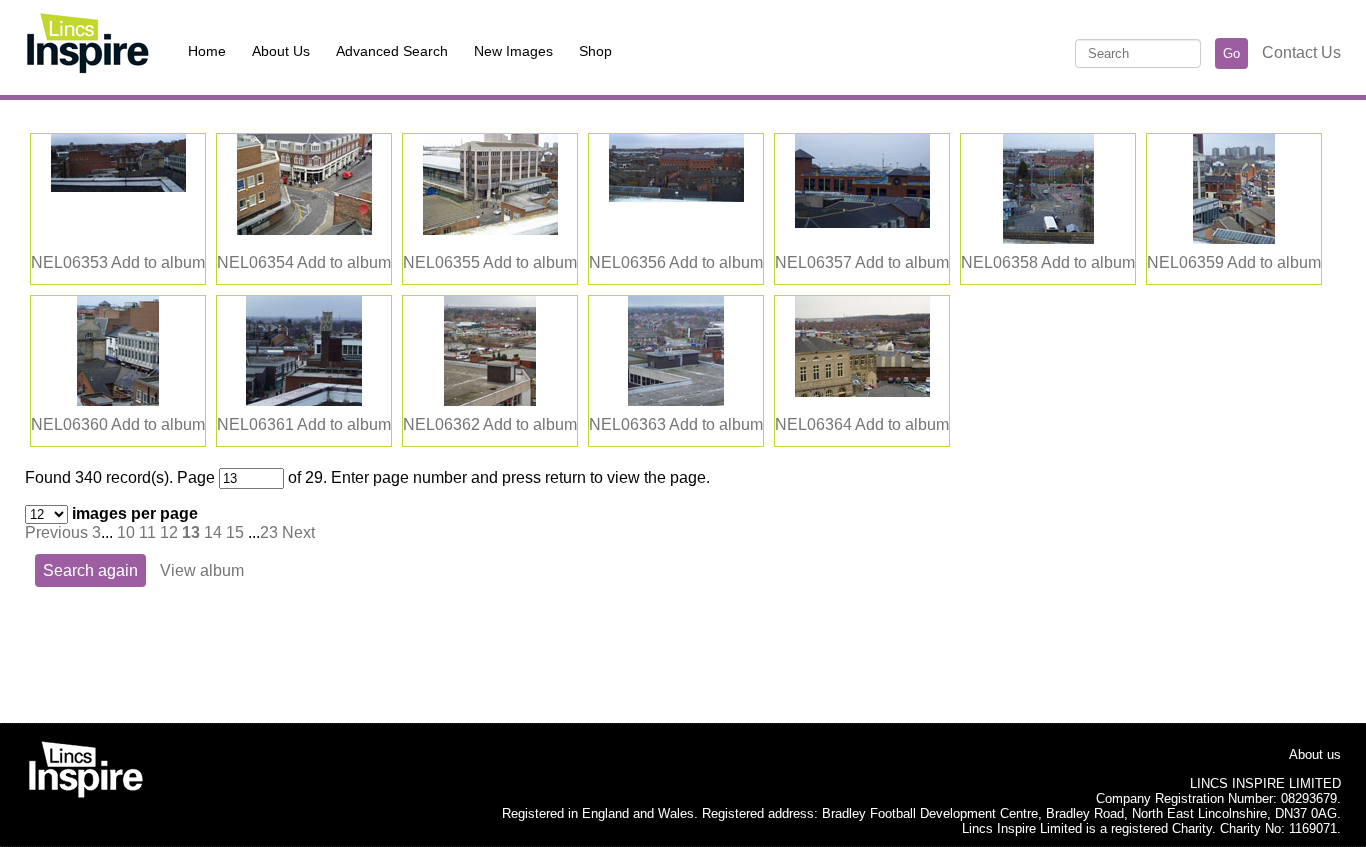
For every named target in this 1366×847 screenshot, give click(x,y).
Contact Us (1301, 52)
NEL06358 (999, 262)
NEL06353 (69, 262)
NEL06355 (441, 262)
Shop (595, 51)
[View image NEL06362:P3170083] (490, 400)
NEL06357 (813, 262)
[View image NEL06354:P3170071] (304, 229)
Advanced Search (392, 51)
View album (202, 570)
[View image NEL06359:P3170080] (1234, 238)
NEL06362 (441, 424)
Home (207, 51)
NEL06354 (255, 262)
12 (169, 532)
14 (213, 532)
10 (126, 532)
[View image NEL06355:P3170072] (490, 229)
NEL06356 (627, 262)
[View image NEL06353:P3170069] (118, 186)
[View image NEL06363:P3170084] (676, 400)
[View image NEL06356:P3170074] (676, 196)
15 (235, 532)
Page (196, 477)
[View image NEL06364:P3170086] (862, 391)
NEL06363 (627, 424)
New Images (513, 51)
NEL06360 (69, 424)
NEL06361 (255, 424)
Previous (56, 532)
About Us (281, 51)
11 (147, 532)
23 (269, 532)
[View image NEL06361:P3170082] (304, 400)
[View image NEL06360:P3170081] (118, 400)
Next (298, 532)
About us (1315, 754)
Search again (90, 570)
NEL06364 (813, 424)
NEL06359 (1185, 262)
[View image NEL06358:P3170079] (1048, 238)
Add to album (158, 262)
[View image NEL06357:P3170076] (862, 222)
